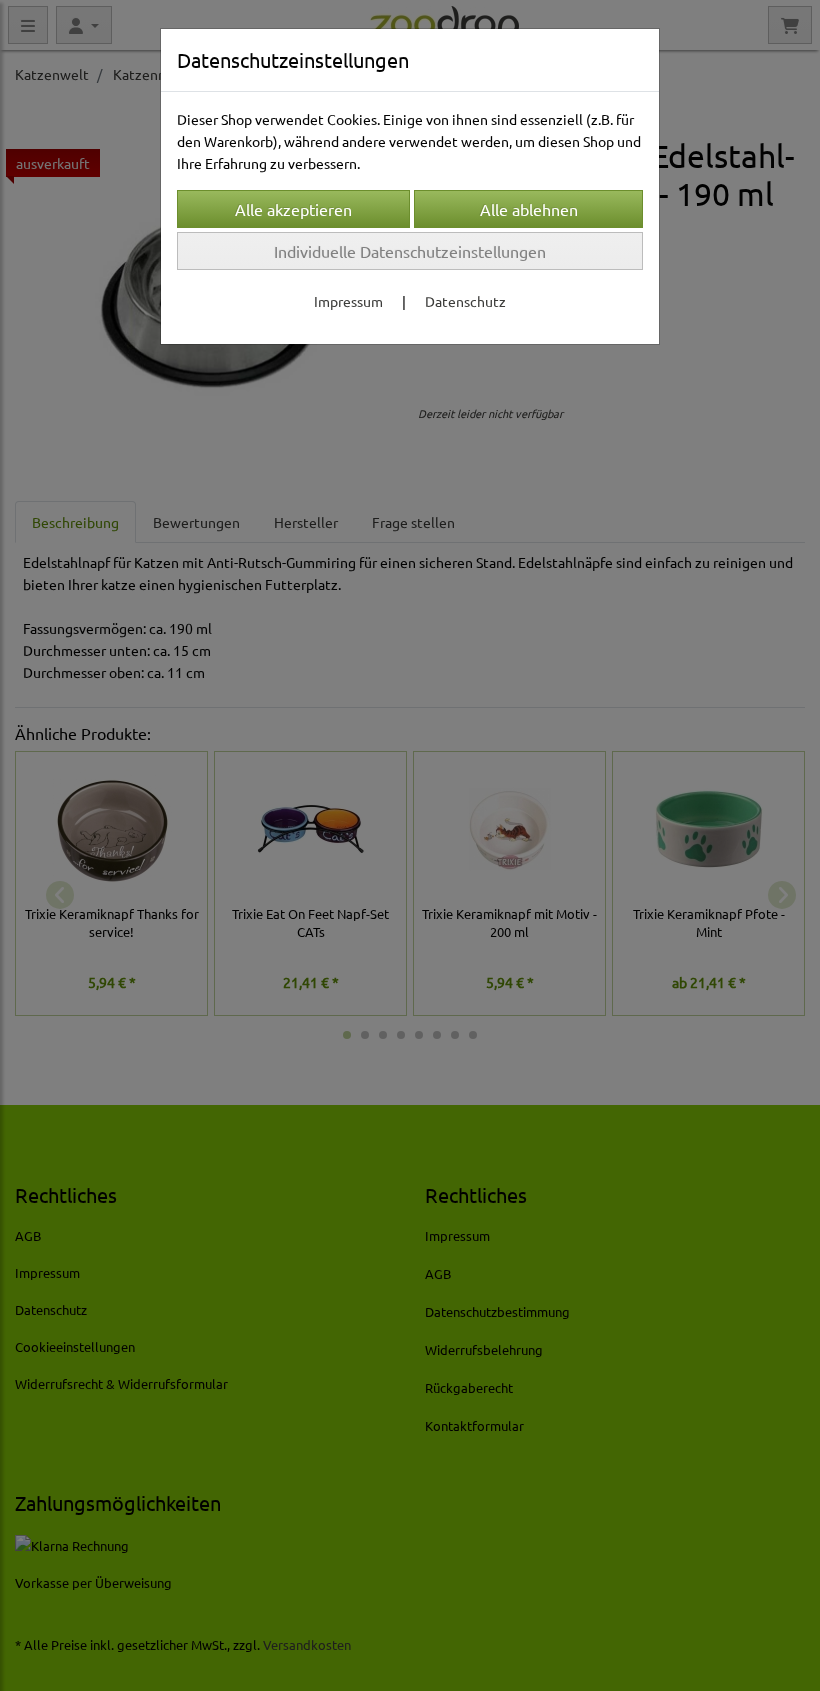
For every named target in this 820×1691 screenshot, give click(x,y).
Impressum (348, 301)
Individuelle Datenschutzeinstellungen (410, 251)
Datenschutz (465, 301)
